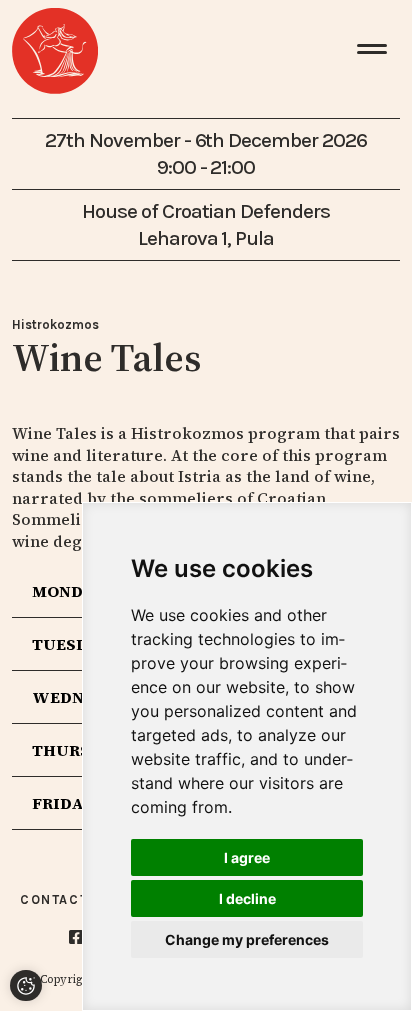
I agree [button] (247, 857)
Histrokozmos (55, 324)
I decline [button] (247, 898)
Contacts (59, 899)
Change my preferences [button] (247, 939)
